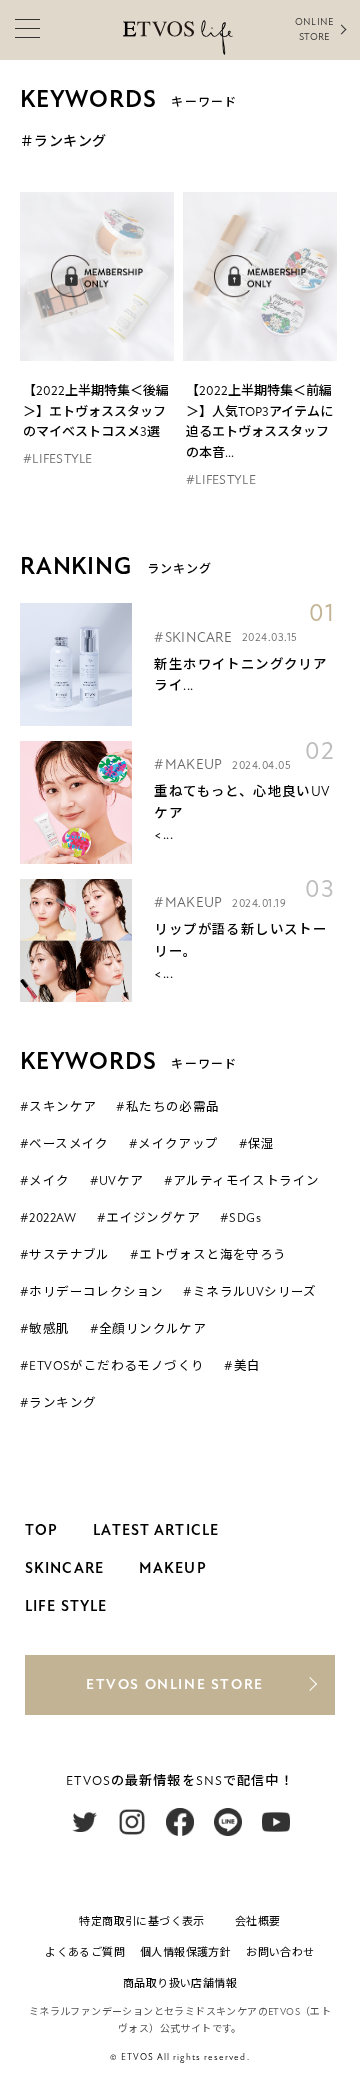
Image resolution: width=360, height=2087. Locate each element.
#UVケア (117, 1181)
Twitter (84, 1822)
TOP (41, 1530)
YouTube (276, 1822)
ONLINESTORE (314, 29)
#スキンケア (58, 1107)
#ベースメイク (64, 1144)
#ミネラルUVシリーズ (249, 1292)
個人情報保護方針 (185, 1952)
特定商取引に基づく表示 (141, 1921)
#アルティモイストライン (242, 1181)
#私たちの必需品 (167, 1107)
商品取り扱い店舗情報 (180, 1983)
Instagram (132, 1822)
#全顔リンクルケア (148, 1329)
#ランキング (58, 1403)
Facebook (180, 1822)
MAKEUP (173, 1568)
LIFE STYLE (66, 1606)
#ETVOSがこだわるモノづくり (112, 1366)
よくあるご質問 (85, 1952)
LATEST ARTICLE (156, 1530)
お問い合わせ (280, 1952)
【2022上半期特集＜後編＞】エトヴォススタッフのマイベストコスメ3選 (96, 412)
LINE (228, 1822)
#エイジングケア (148, 1218)
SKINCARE (64, 1568)
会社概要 (258, 1921)
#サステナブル (65, 1255)
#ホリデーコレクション (91, 1292)
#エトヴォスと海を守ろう (208, 1255)
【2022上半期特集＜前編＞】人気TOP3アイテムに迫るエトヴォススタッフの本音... (259, 422)
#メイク (45, 1181)
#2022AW (48, 1218)
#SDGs (240, 1218)
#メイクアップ (174, 1144)
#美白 (242, 1366)
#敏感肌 (45, 1329)
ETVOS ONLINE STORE (175, 1684)
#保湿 (257, 1144)
